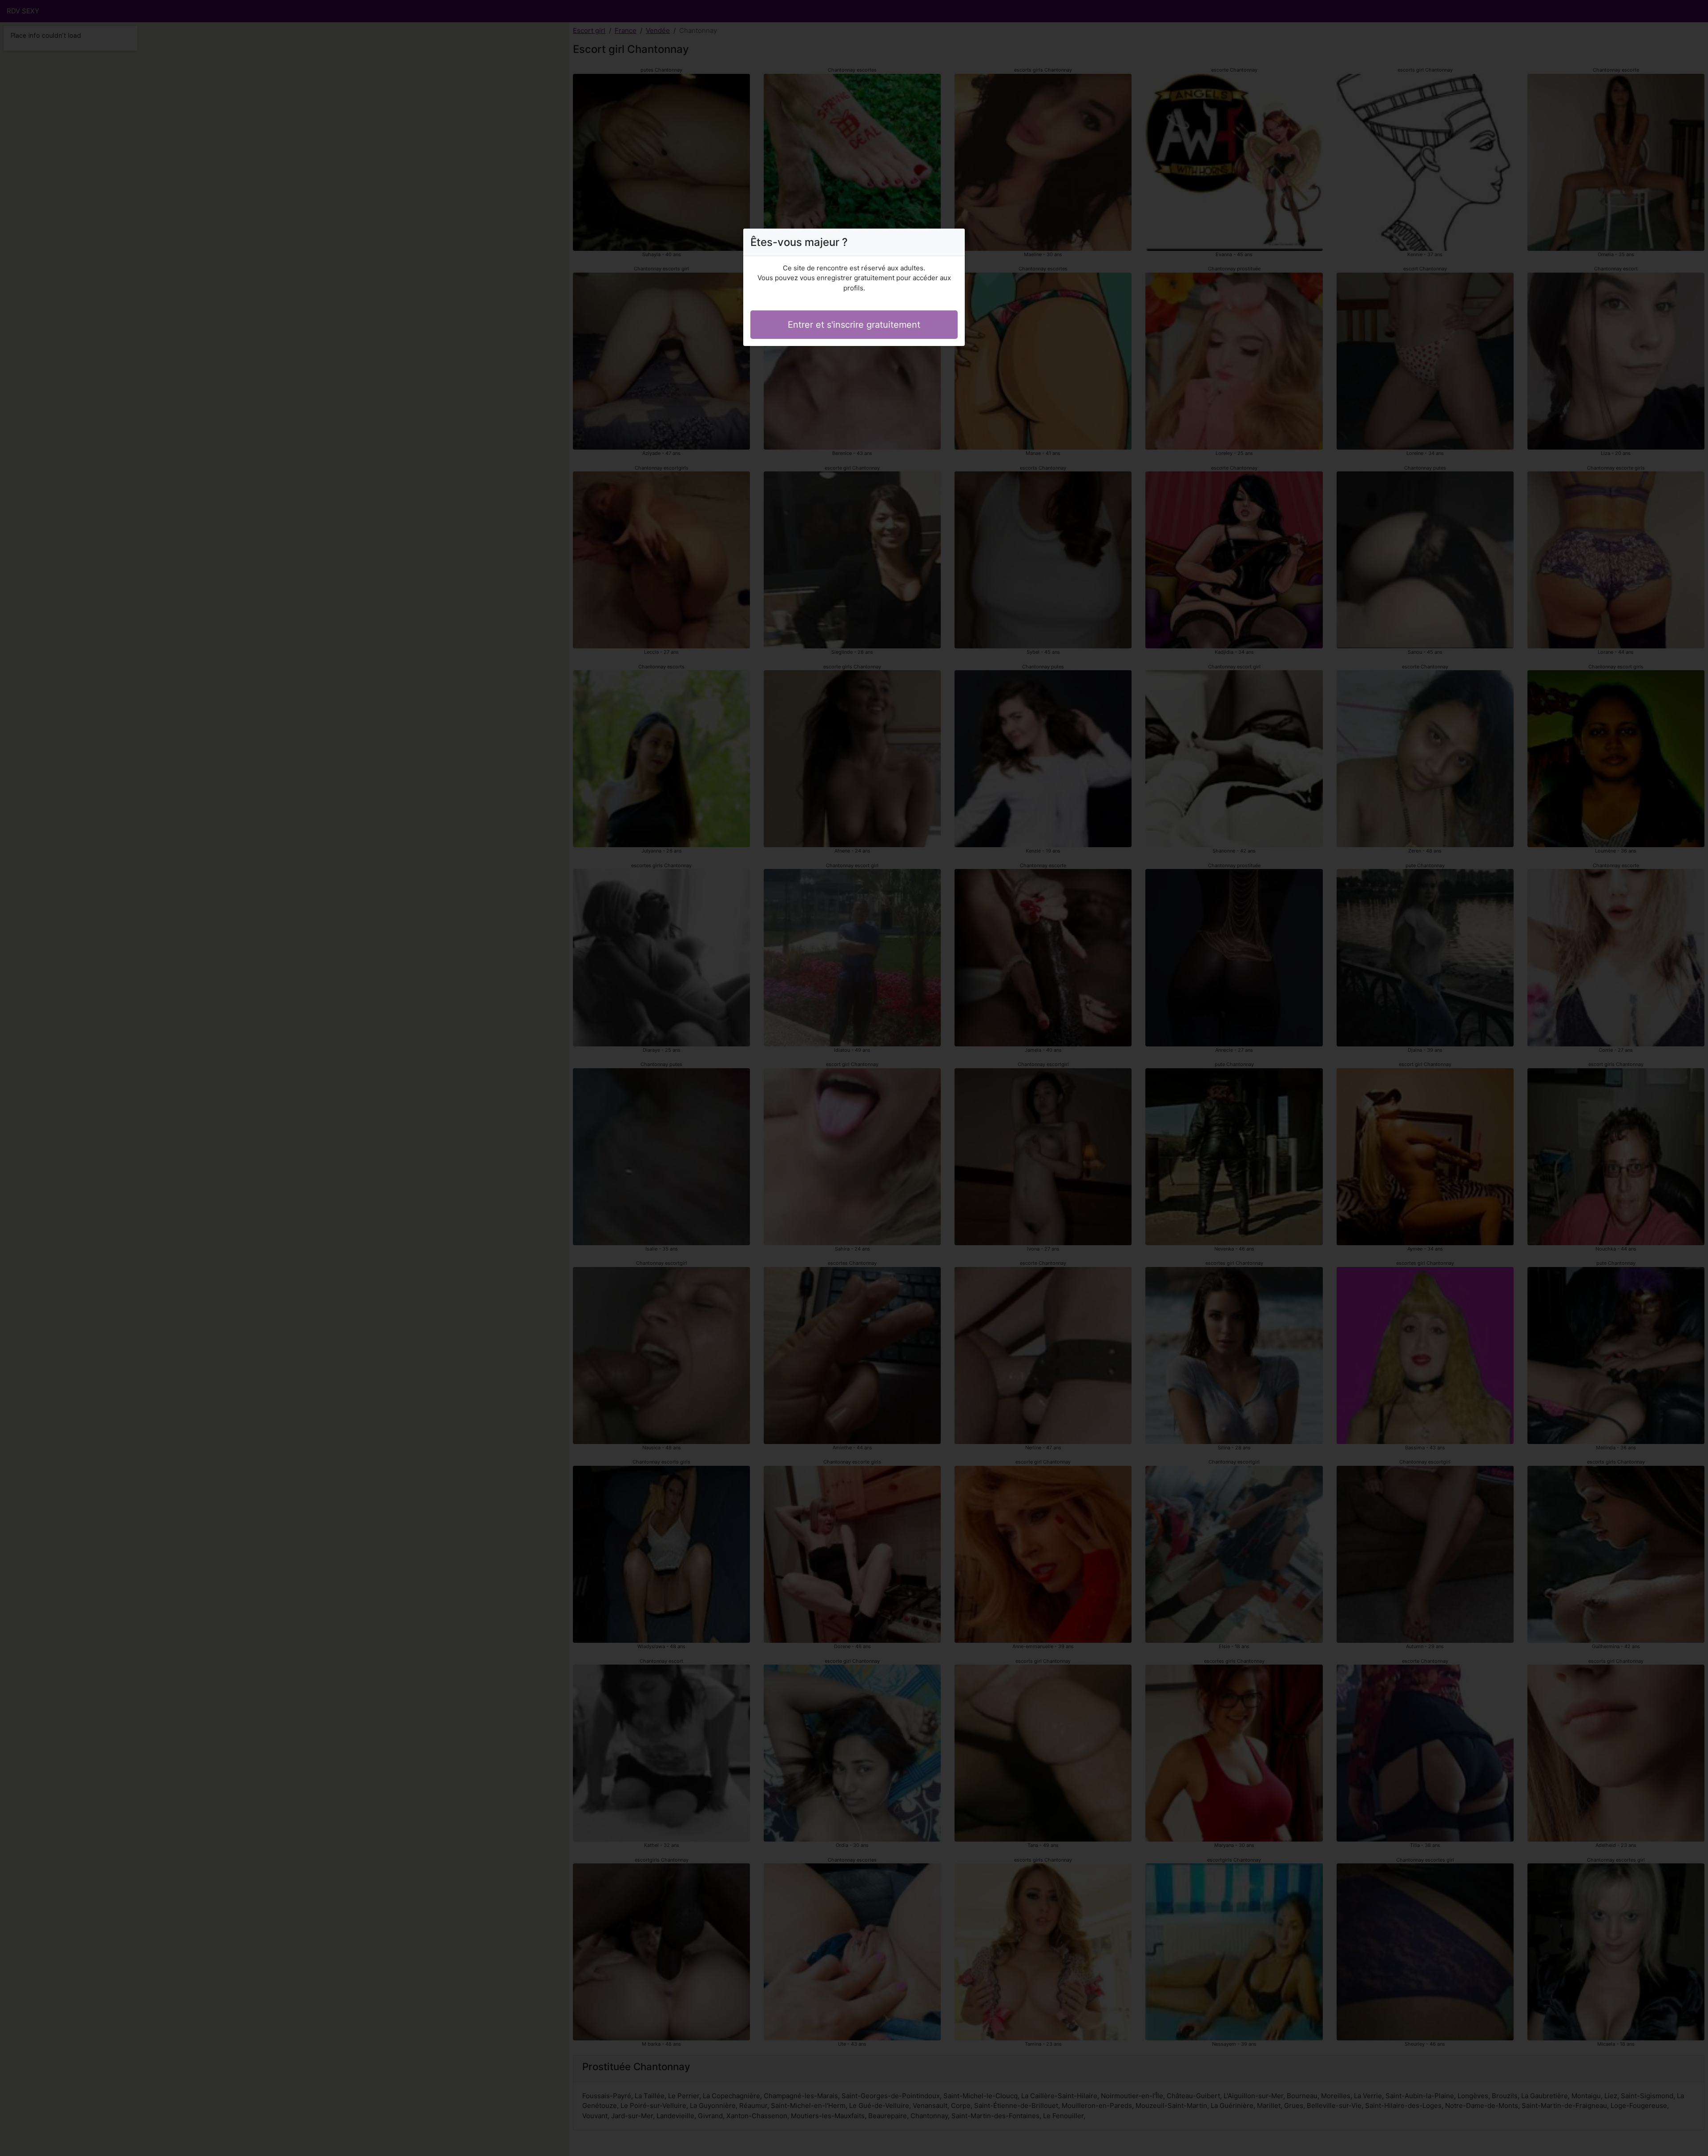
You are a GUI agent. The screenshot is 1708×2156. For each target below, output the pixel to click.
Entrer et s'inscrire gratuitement (854, 325)
